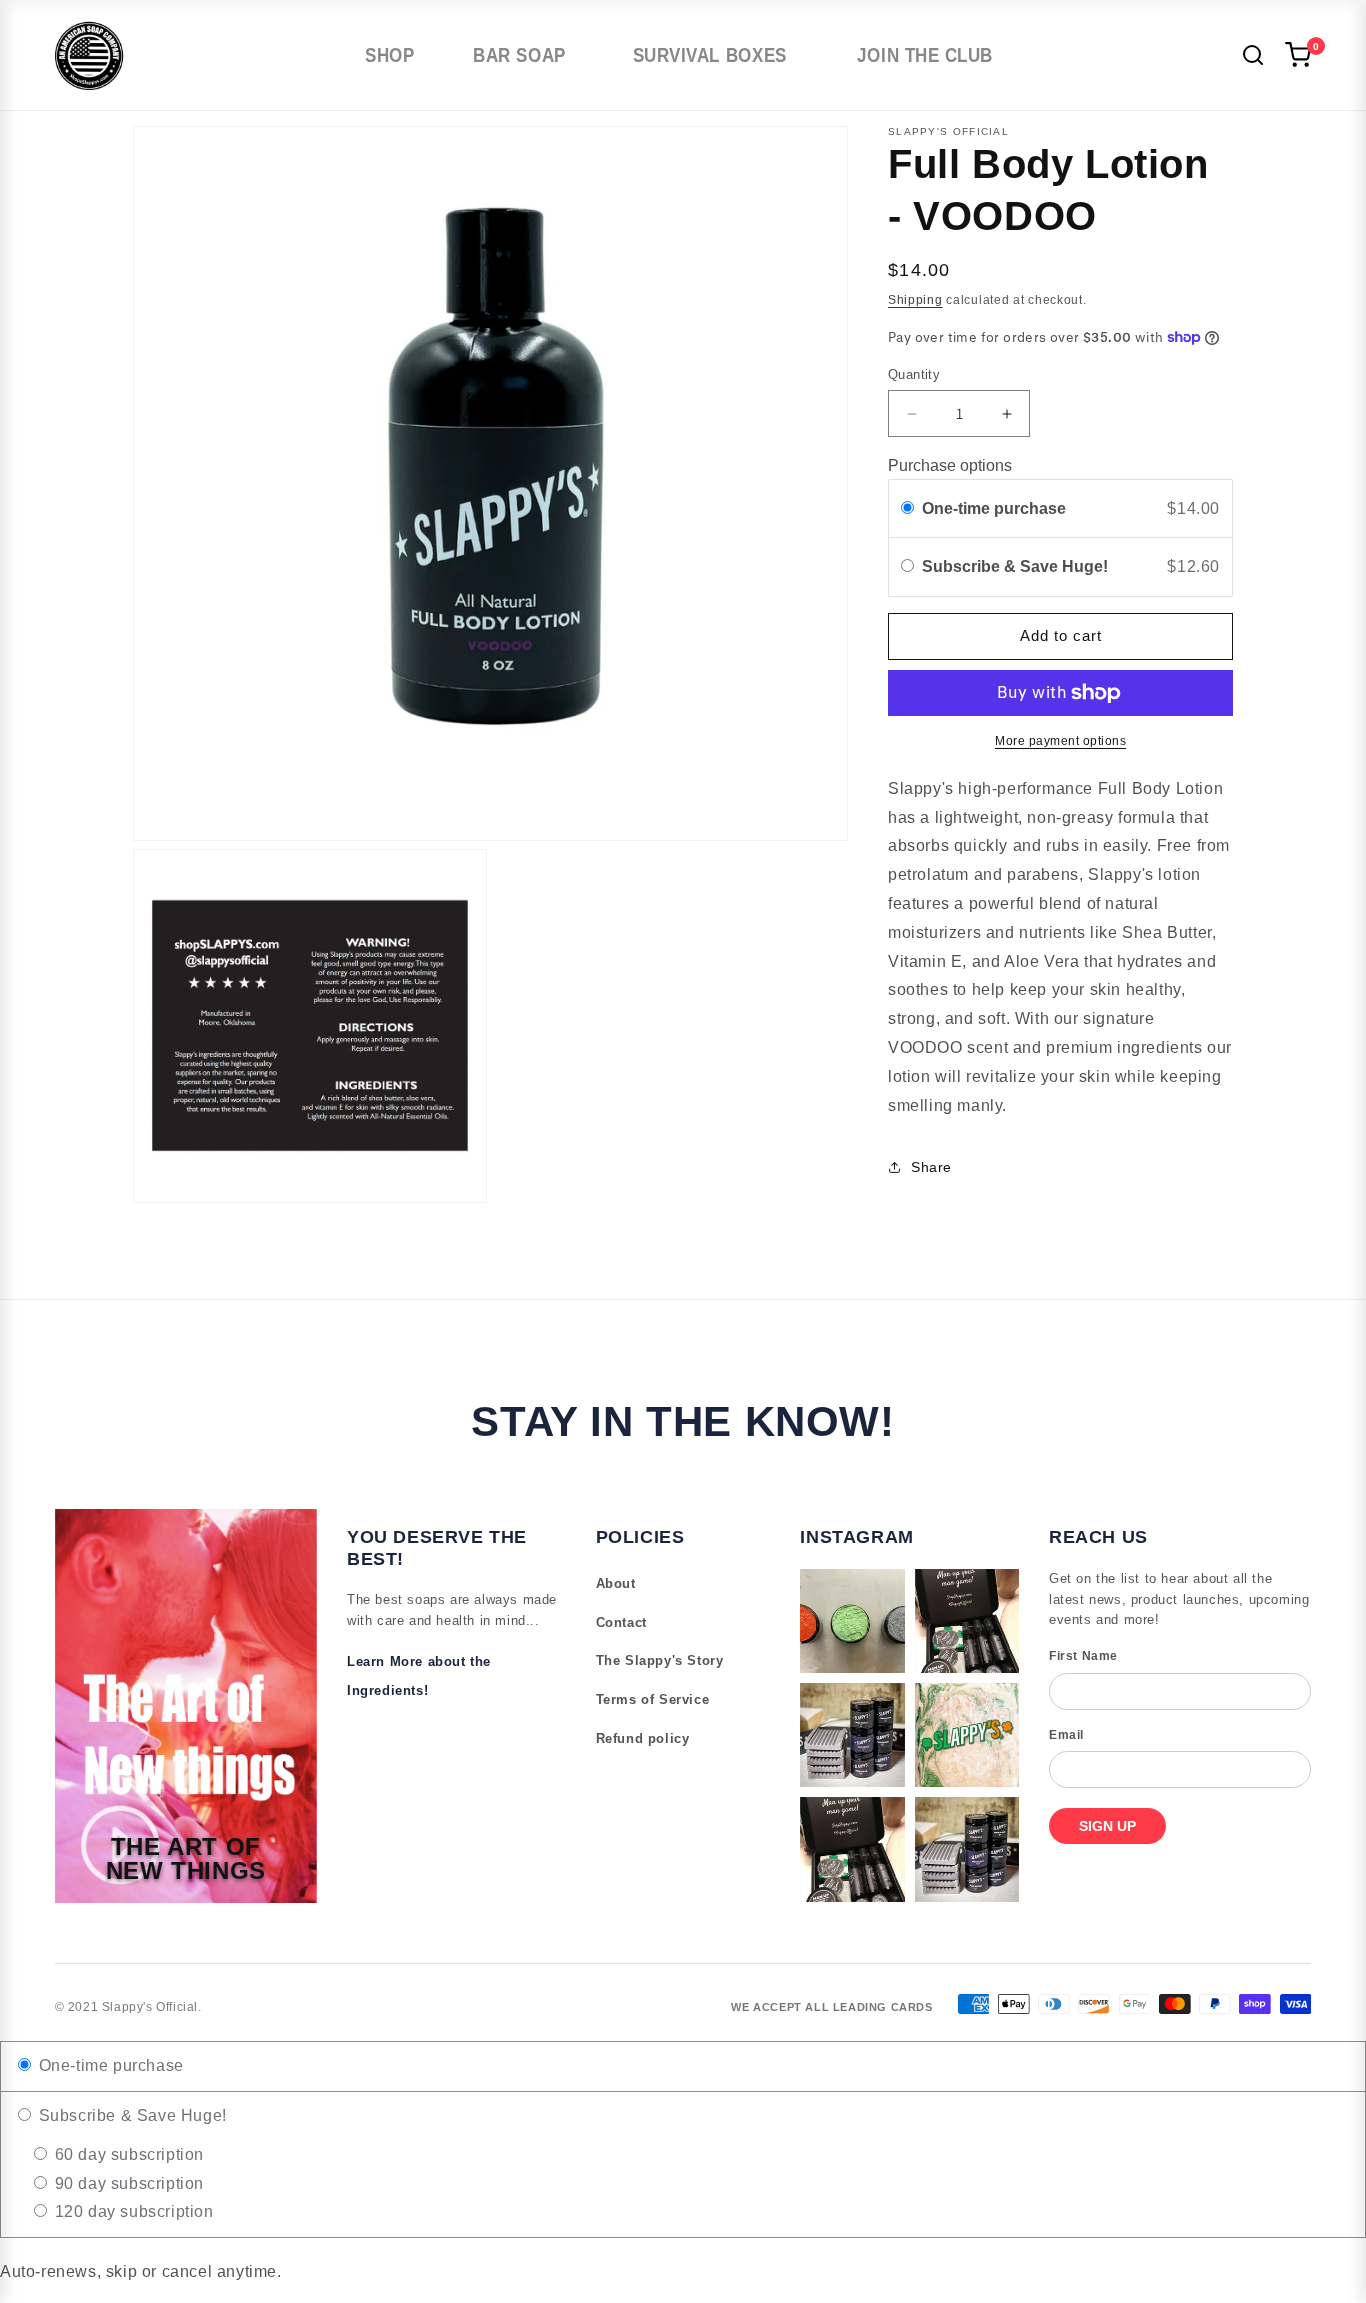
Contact (621, 1622)
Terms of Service (653, 1699)
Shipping (915, 300)
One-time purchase (994, 508)
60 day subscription (127, 2154)
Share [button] (931, 1167)
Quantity (914, 374)
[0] (1298, 55)
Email (1066, 1735)
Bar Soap (519, 55)
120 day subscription (132, 2211)
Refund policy (643, 1738)
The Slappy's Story (660, 1660)
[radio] (907, 509)
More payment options (1060, 741)
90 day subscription (127, 2183)
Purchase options (950, 465)
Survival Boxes (709, 55)
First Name (1083, 1656)
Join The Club (925, 55)
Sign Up (1107, 1826)
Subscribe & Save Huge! (1017, 566)
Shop (391, 55)
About (616, 1583)
